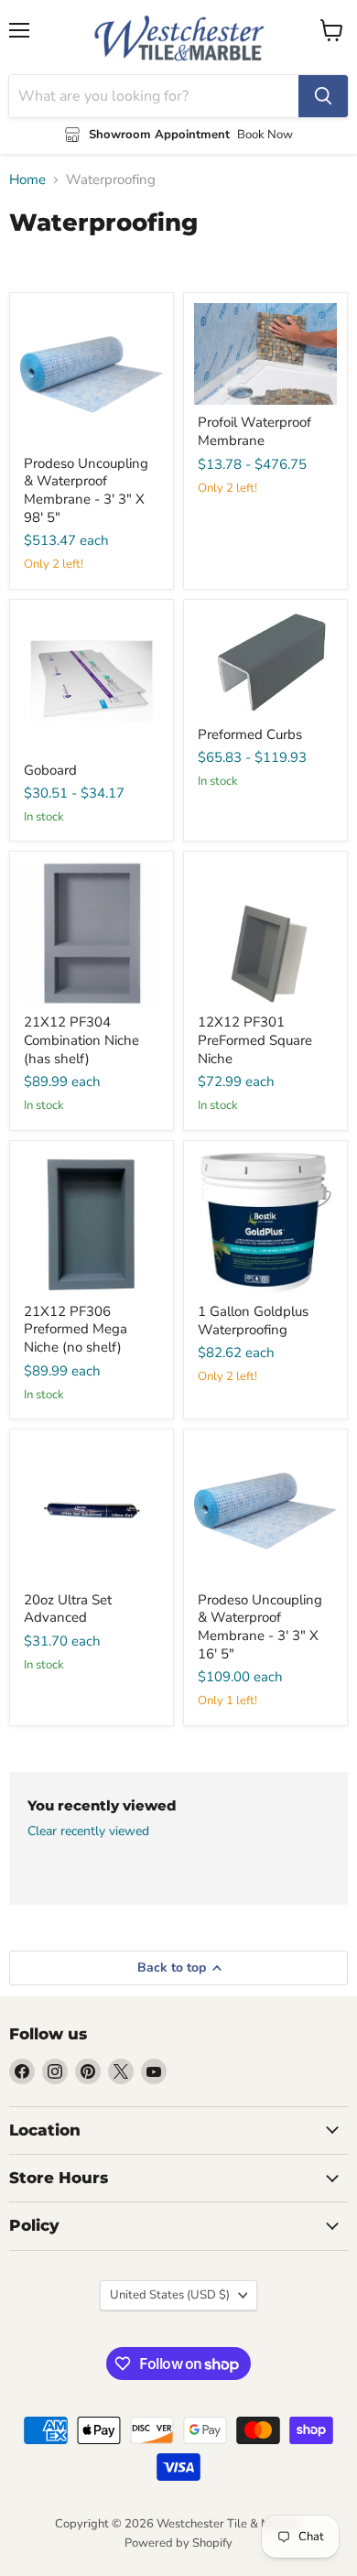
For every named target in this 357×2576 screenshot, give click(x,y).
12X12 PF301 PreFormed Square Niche (255, 1040)
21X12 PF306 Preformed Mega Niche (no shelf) (76, 1329)
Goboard (50, 770)
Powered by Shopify (178, 2543)
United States (170, 2295)
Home (27, 180)
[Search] (323, 96)
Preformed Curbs (250, 734)
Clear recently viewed (88, 1831)
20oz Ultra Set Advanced (68, 1609)
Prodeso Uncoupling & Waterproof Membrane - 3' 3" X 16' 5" (260, 1627)
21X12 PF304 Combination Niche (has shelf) (81, 1040)
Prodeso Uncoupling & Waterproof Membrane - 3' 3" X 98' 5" (86, 490)
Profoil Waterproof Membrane (254, 431)
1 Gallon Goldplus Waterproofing (253, 1321)
